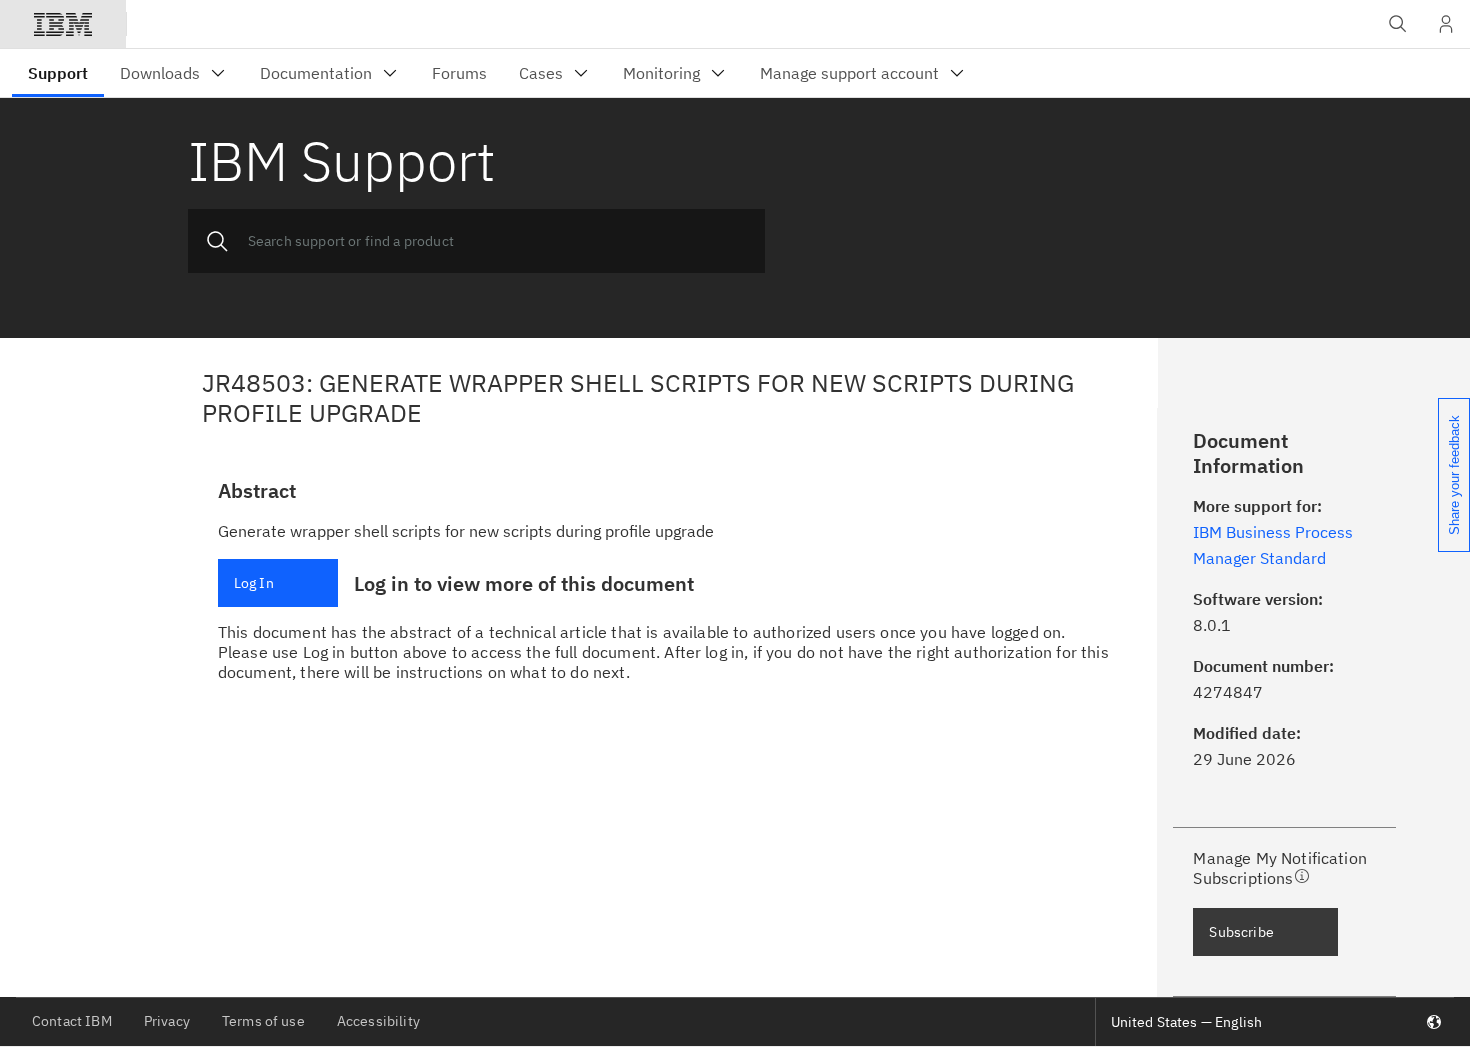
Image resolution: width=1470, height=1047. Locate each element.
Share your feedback (1454, 475)
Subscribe (1241, 932)
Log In (254, 583)
